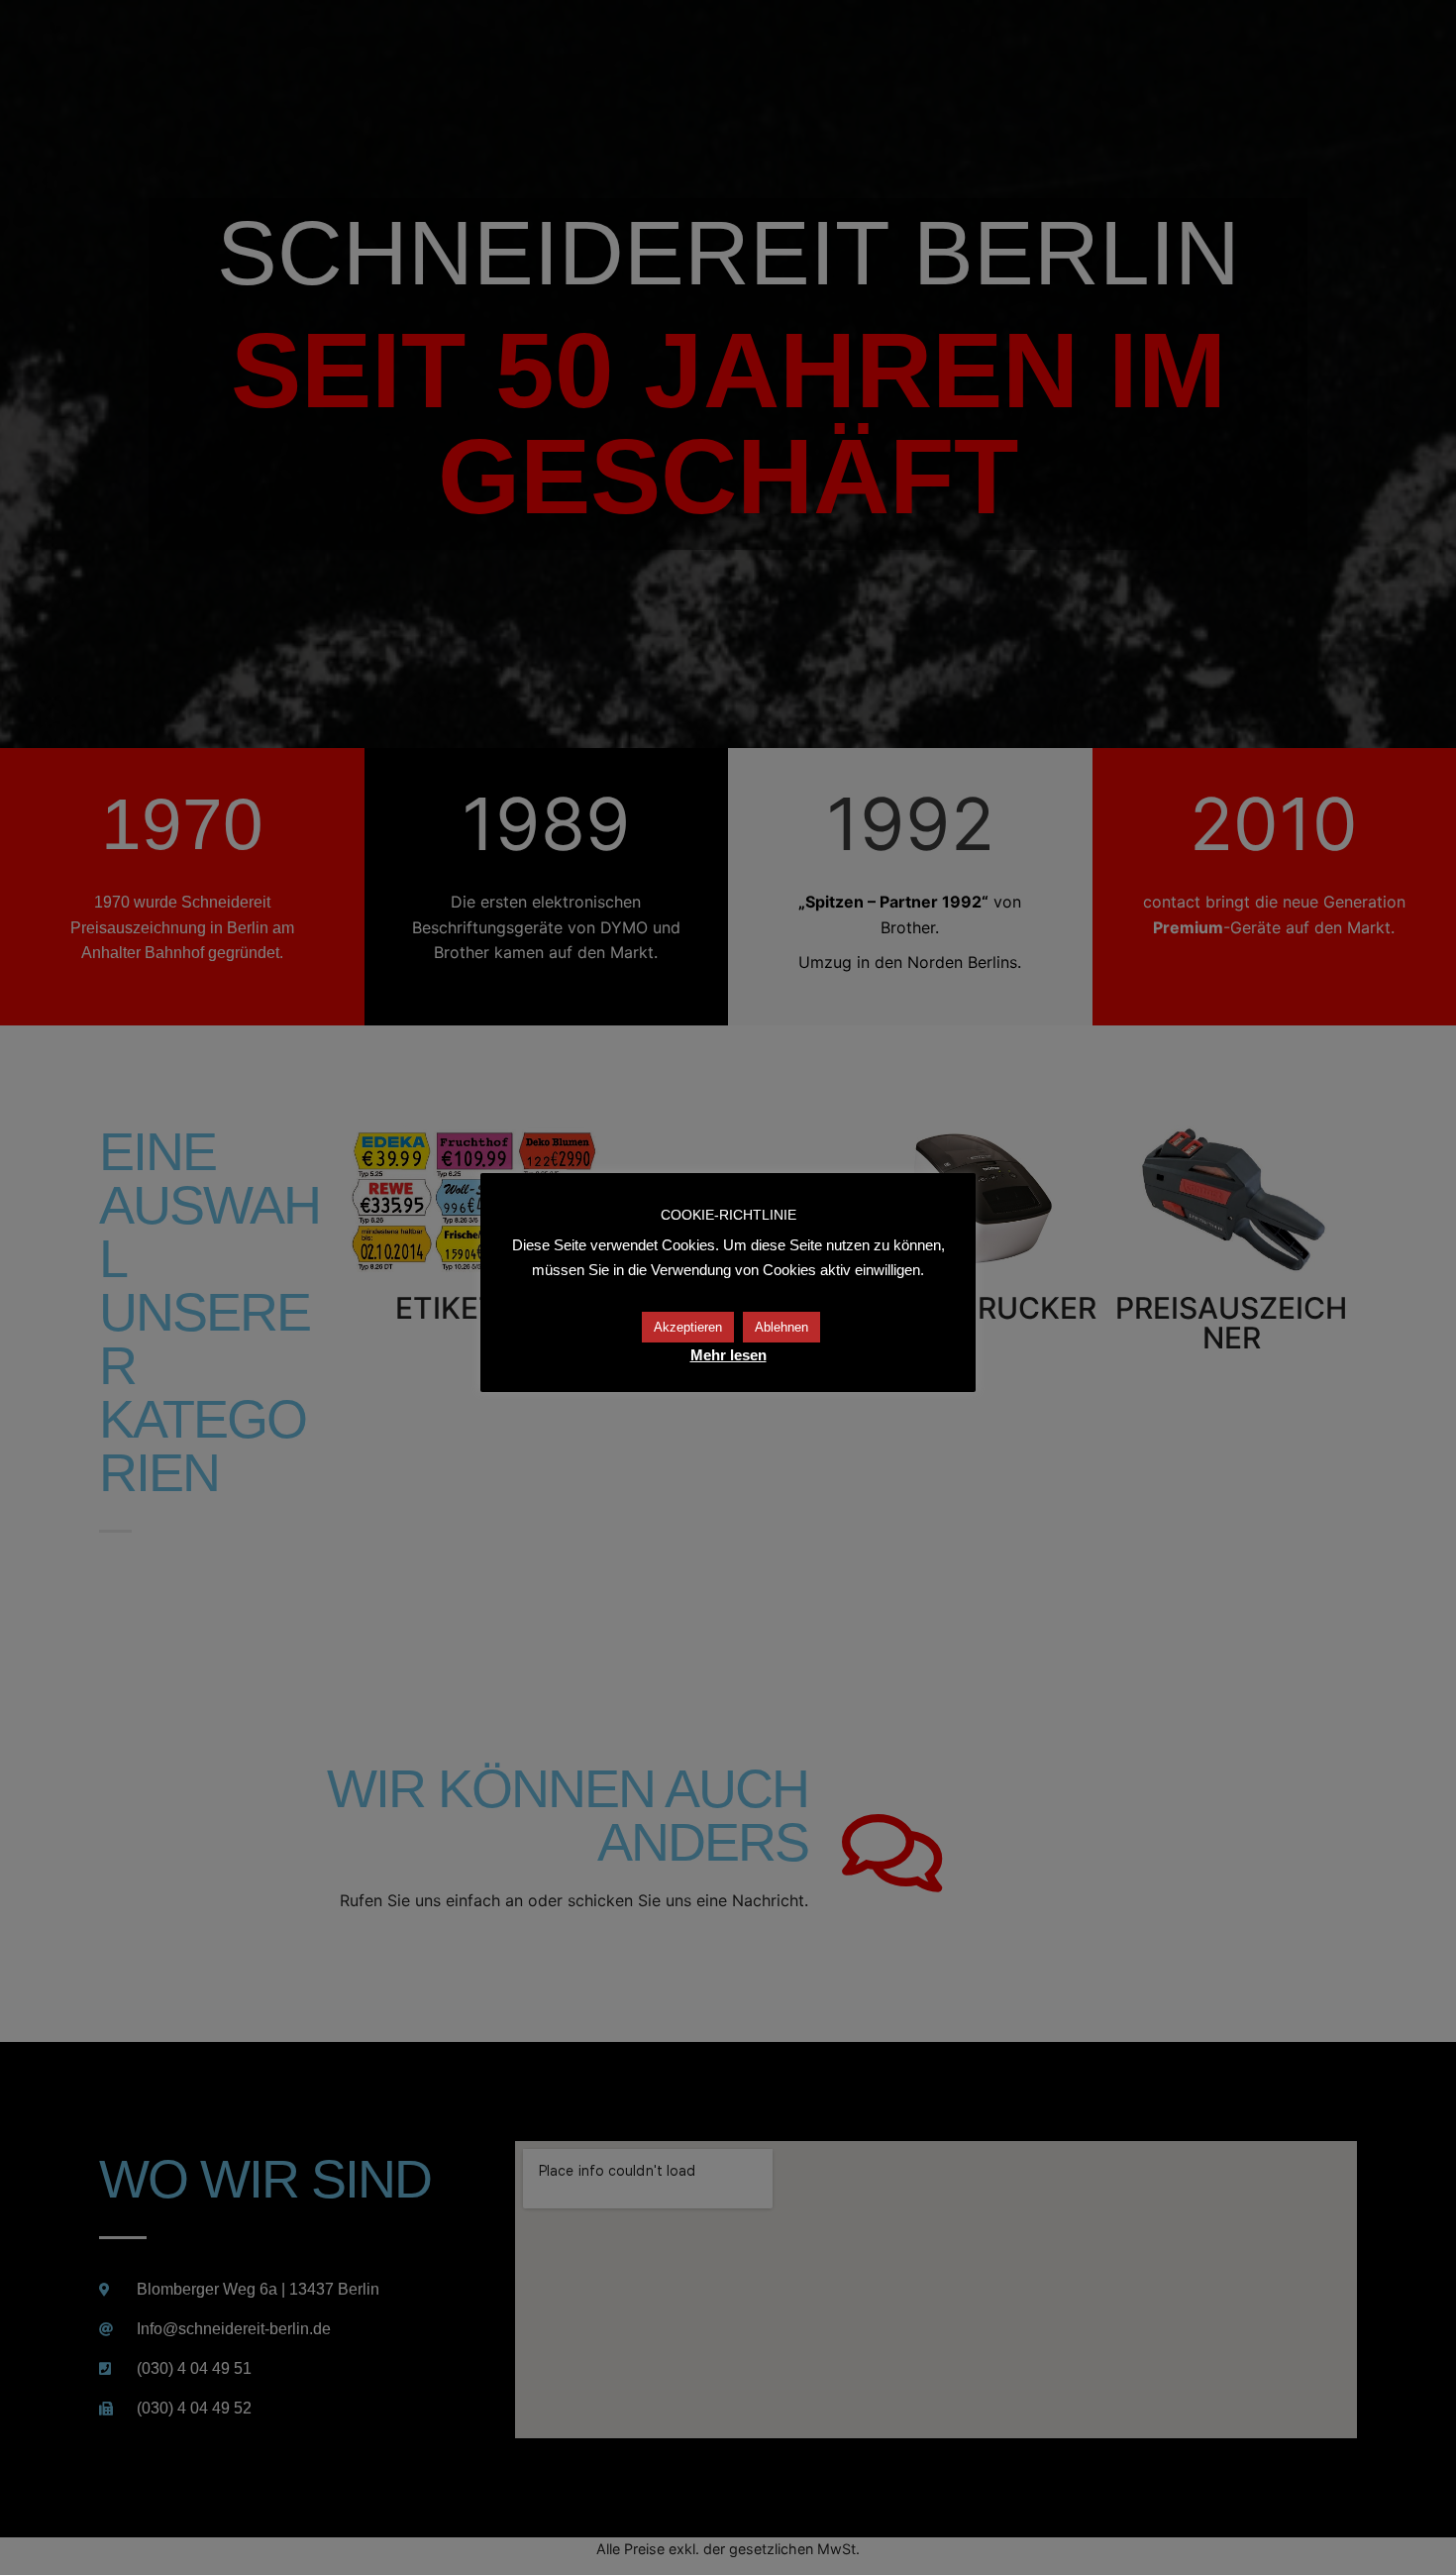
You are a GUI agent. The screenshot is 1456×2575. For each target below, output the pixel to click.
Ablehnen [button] (781, 1327)
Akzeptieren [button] (688, 1327)
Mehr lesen (728, 1355)
